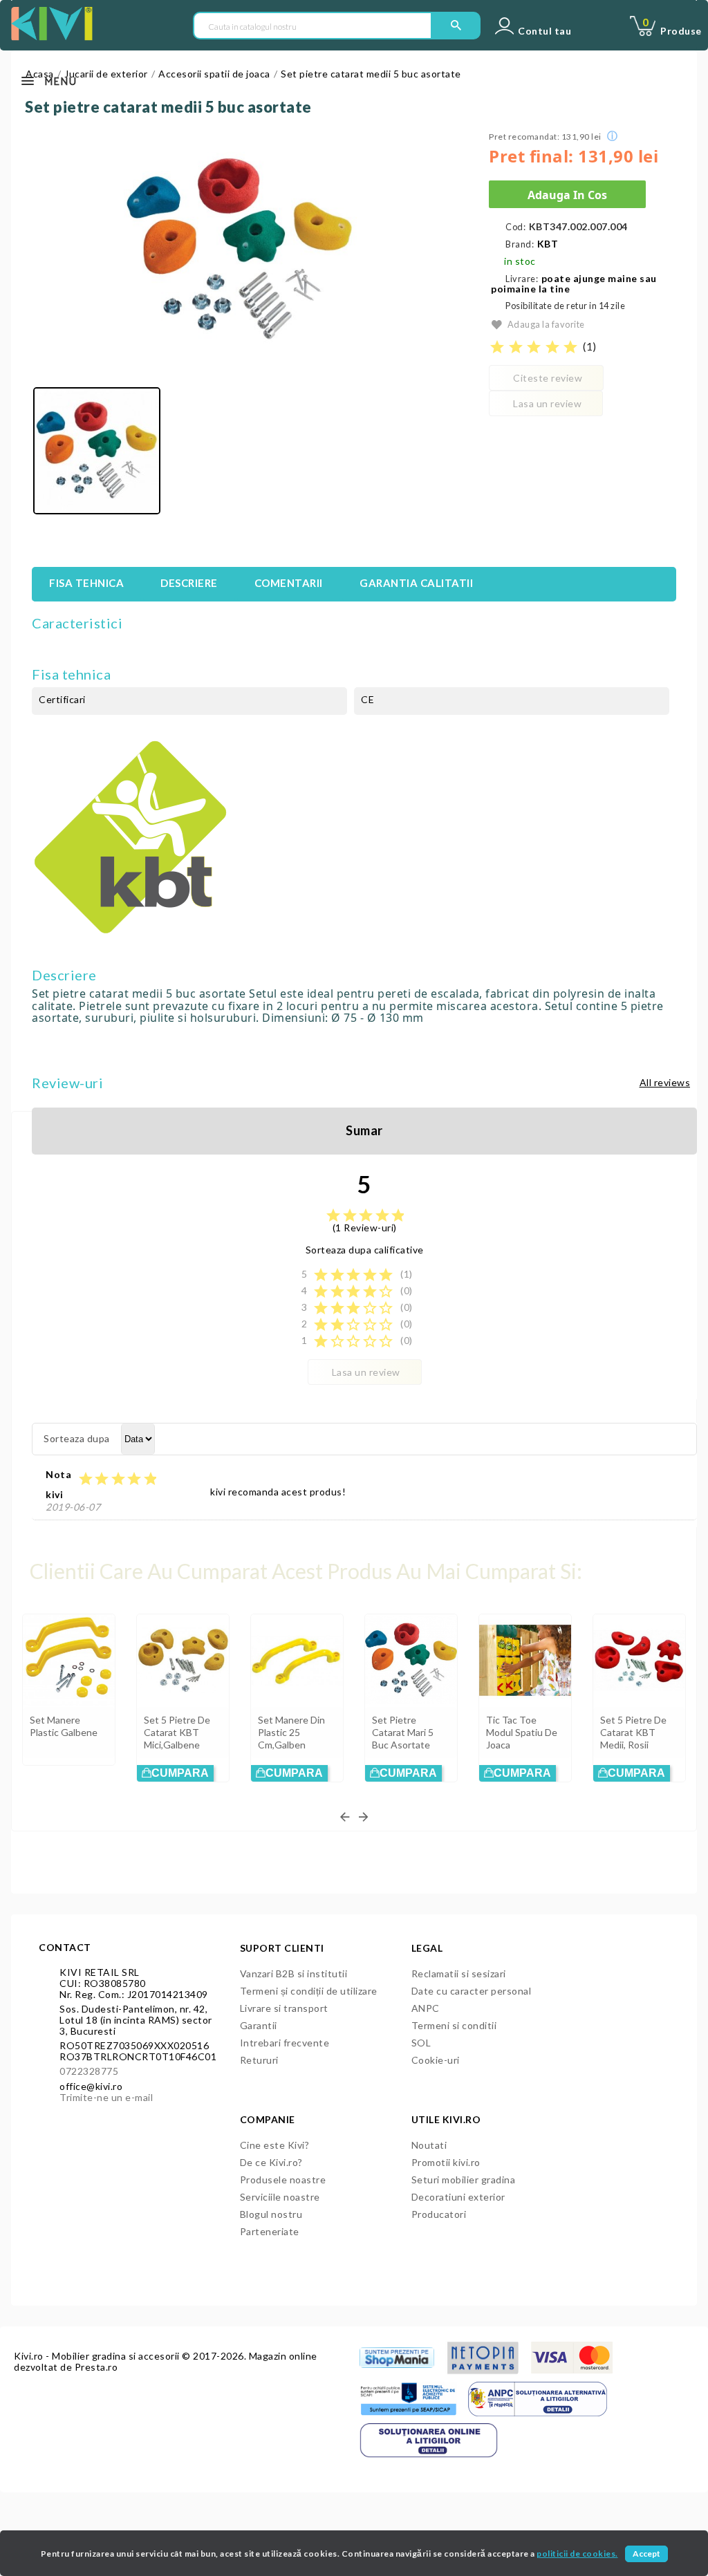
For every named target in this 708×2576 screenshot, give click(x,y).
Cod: (515, 227)
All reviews (665, 1082)
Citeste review (548, 378)
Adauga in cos (567, 195)
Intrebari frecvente (285, 2043)
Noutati (429, 2145)
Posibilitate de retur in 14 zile (565, 306)
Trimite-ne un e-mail (106, 2097)
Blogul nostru (271, 2214)
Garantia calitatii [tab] (416, 583)
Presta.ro (96, 2367)
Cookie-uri (436, 2060)
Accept (646, 2554)
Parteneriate (270, 2231)
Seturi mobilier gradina (464, 2180)
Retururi (259, 2060)
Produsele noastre (283, 2180)
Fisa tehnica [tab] (86, 583)
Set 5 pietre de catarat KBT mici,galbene (177, 1732)
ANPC (426, 2008)
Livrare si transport (284, 2008)
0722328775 (89, 2071)
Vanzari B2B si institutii (294, 1973)
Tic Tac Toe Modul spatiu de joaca (522, 1732)
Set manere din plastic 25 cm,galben (291, 1732)
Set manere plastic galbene (64, 1726)
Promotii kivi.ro (446, 2162)
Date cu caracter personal (472, 1991)
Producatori (439, 2214)
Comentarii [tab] (289, 583)
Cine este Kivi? (275, 2145)
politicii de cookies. (577, 2554)
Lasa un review (547, 403)
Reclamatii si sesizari (459, 1973)
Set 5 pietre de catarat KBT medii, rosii (633, 1732)
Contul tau (544, 31)
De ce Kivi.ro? (271, 2162)
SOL (421, 2043)
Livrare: (522, 279)
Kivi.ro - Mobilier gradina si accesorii (98, 2356)
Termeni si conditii (454, 2025)
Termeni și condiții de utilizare (309, 1991)
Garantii (259, 2025)
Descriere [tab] (189, 583)
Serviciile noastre (280, 2197)
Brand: (520, 244)
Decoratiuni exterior (458, 2197)
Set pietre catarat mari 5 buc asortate (403, 1732)
